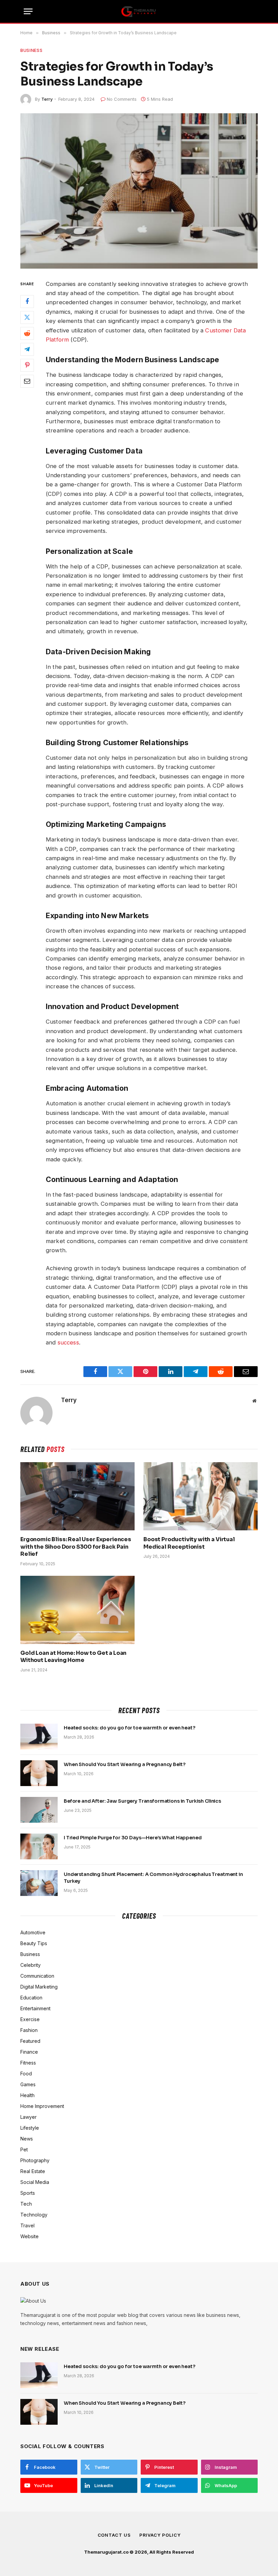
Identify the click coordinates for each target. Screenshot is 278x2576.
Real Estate (33, 2171)
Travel (27, 2225)
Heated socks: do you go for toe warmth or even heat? (130, 1728)
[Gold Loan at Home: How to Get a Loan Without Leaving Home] (77, 1610)
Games (28, 2084)
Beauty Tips (34, 1943)
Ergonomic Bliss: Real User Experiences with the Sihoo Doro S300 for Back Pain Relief (76, 1547)
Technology (34, 2215)
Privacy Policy (160, 2535)
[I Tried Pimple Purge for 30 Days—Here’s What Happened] (39, 1846)
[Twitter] (27, 317)
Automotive (33, 1932)
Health (27, 2095)
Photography (35, 2160)
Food (26, 2074)
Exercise (30, 2019)
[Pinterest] (27, 365)
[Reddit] (27, 333)
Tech (26, 2204)
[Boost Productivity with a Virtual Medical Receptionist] (201, 1496)
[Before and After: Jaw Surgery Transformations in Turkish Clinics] (39, 1810)
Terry (47, 99)
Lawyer (28, 2117)
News (27, 2139)
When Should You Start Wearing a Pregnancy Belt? (124, 1764)
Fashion (29, 2030)
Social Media (35, 2182)
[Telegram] (27, 349)
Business (31, 50)
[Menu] (28, 11)
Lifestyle (30, 2128)
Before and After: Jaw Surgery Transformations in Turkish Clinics (142, 1801)
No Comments (122, 99)
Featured (30, 2041)
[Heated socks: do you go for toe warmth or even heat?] (39, 1737)
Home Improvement (42, 2106)
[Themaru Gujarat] (139, 12)
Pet (24, 2149)
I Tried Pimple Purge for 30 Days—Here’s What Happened (133, 1838)
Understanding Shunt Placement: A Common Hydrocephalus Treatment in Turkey (153, 1878)
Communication (37, 1976)
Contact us (114, 2535)
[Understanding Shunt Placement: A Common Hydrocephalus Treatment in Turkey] (39, 1883)
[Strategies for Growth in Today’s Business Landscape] (139, 191)
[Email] (27, 381)
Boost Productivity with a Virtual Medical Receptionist (189, 1543)
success (68, 1342)
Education (31, 1998)
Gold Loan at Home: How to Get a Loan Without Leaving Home (73, 1657)
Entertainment (35, 2008)
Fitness (28, 2063)
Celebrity (31, 1965)
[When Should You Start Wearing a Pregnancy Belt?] (39, 1773)
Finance (29, 2052)
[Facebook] (27, 302)
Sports (28, 2193)
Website (29, 2236)
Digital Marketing (39, 1987)
